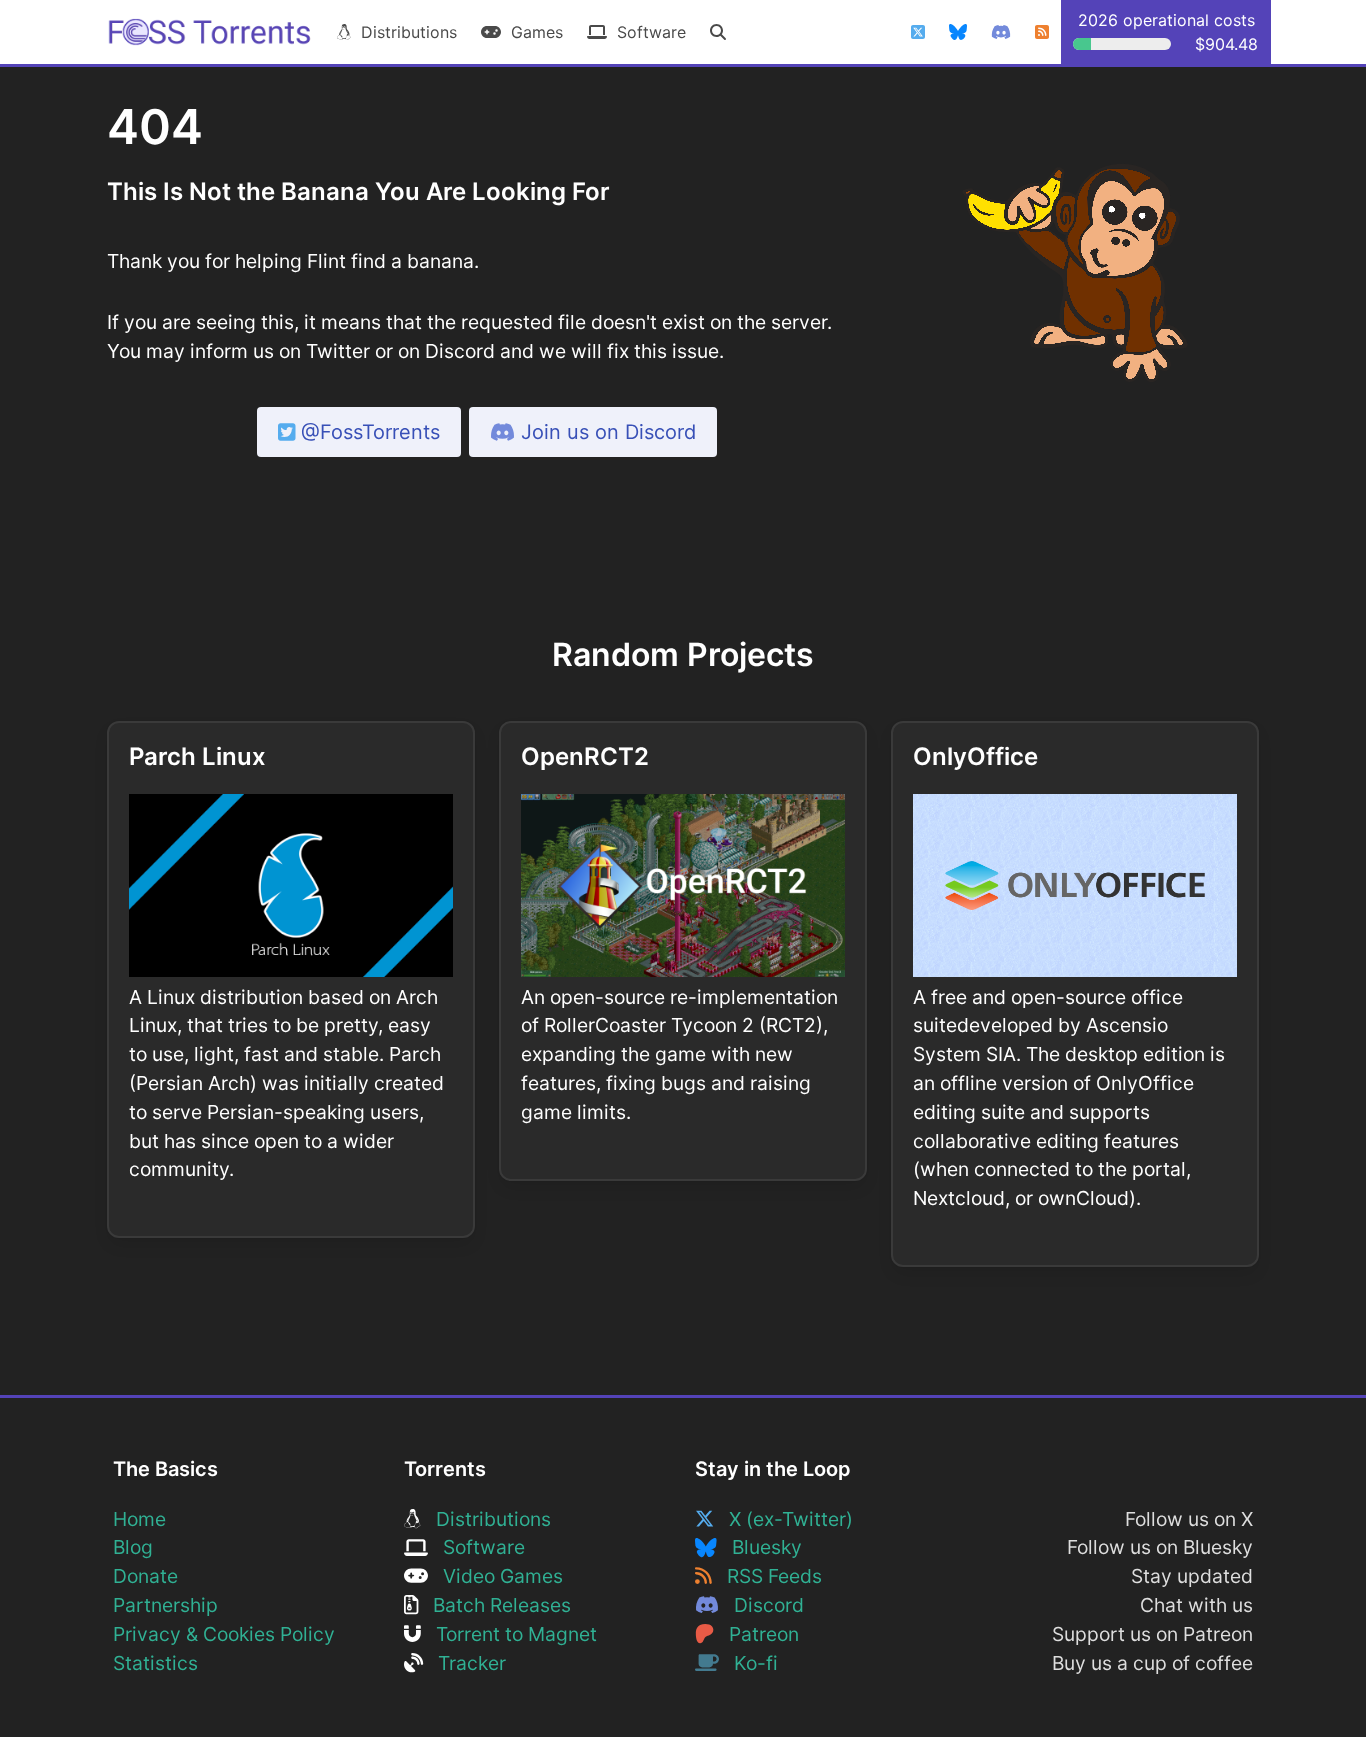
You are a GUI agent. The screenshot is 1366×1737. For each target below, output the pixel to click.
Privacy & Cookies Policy (224, 1634)
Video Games (495, 1576)
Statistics (155, 1663)
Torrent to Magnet (509, 1634)
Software (646, 32)
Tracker (464, 1663)
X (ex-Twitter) (783, 1519)
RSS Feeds (767, 1576)
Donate (145, 1576)
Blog (133, 1547)
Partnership (165, 1605)
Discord (761, 1605)
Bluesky (759, 1547)
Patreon (756, 1634)
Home (139, 1519)
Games (532, 32)
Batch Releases (494, 1605)
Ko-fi (748, 1663)
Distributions (404, 32)
